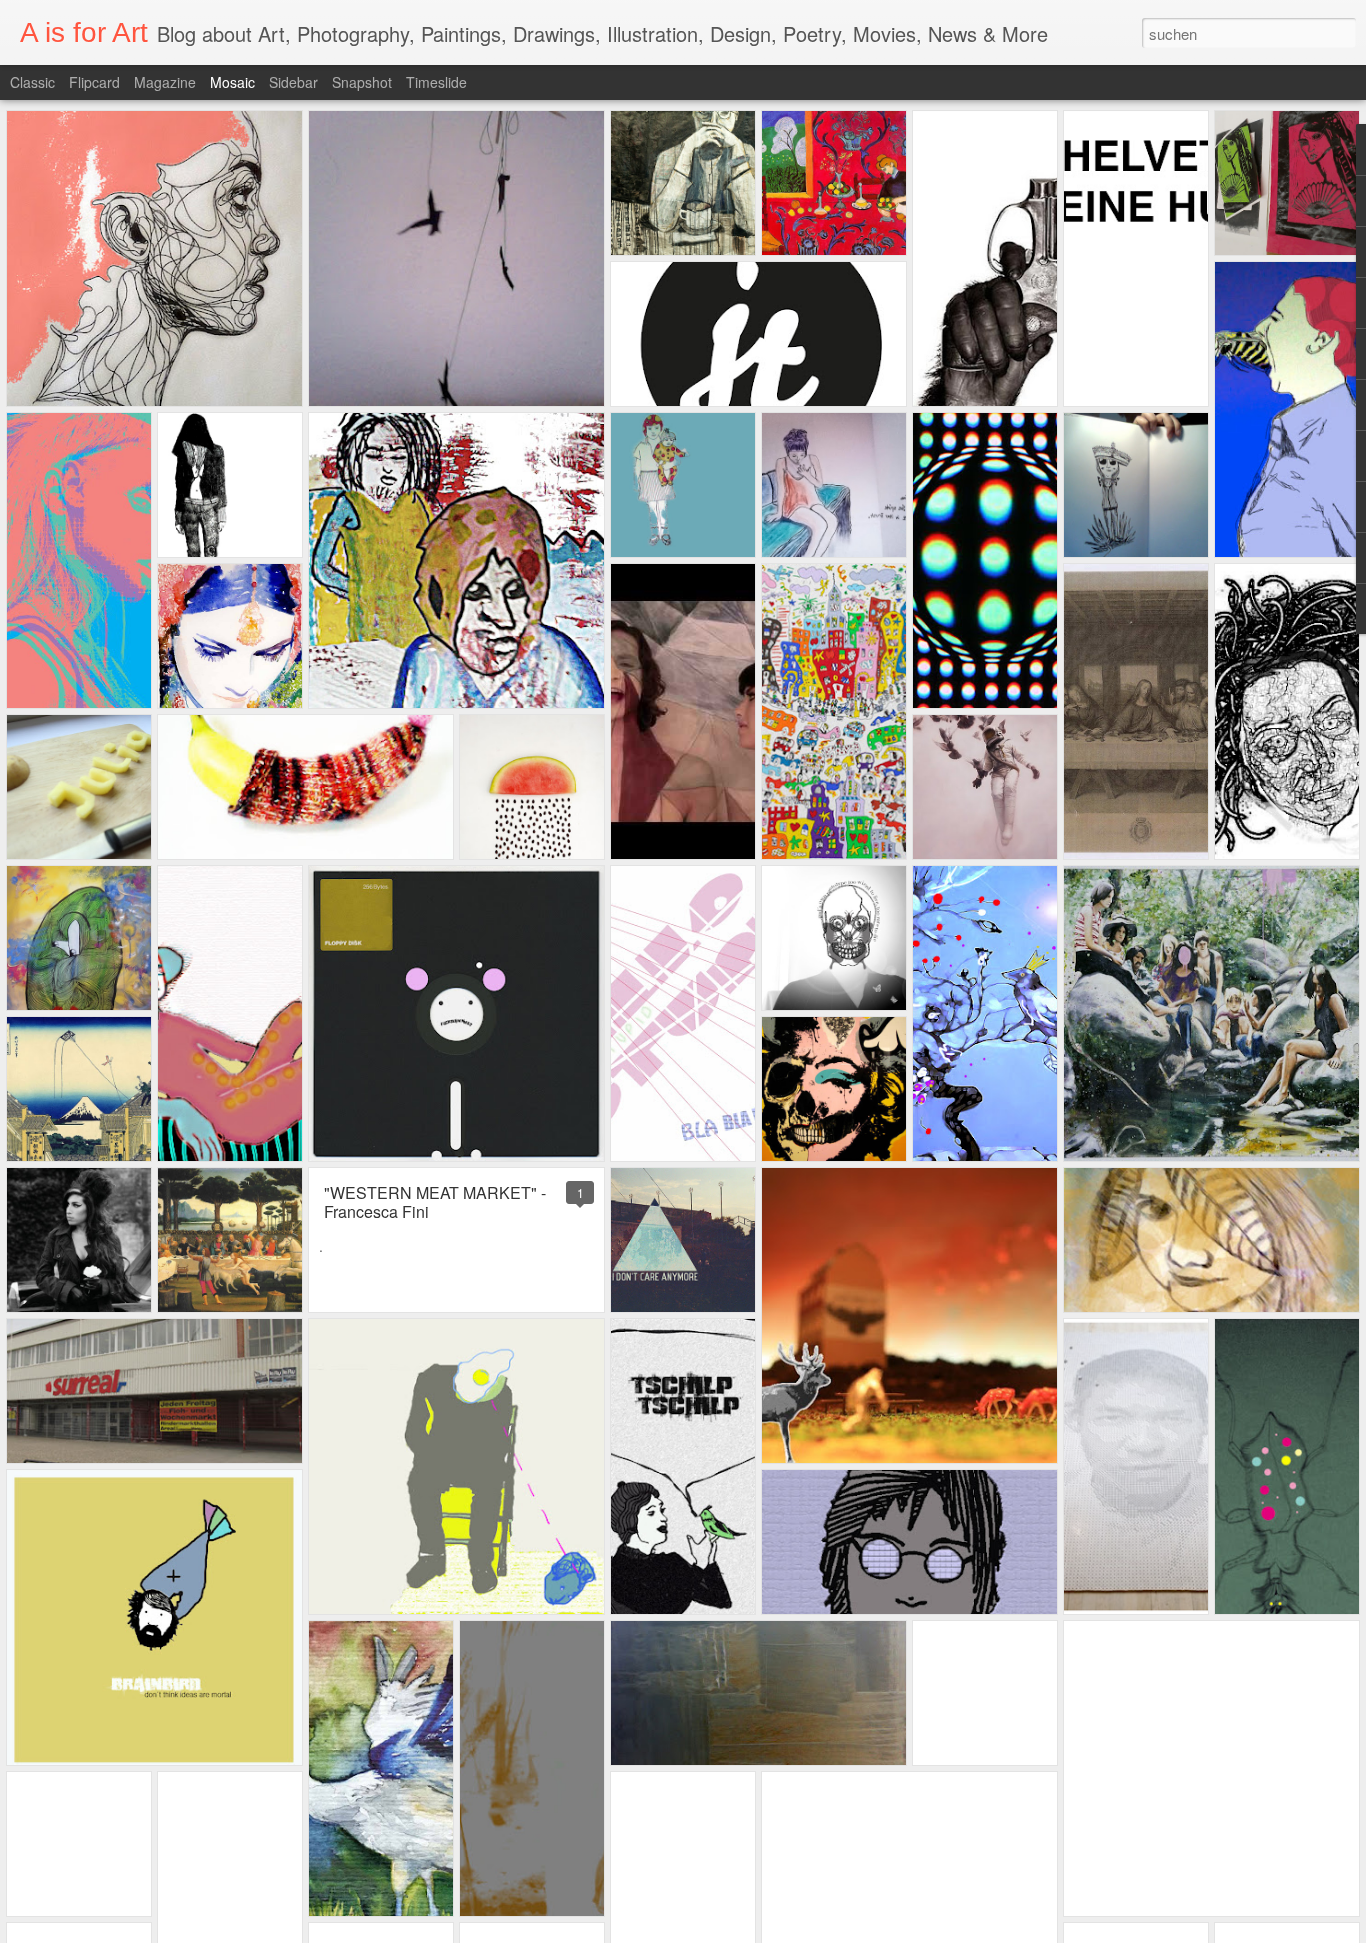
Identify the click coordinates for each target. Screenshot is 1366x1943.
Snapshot (362, 82)
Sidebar (293, 82)
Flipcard (94, 82)
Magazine (165, 82)
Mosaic (232, 82)
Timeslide (436, 82)
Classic (32, 82)
